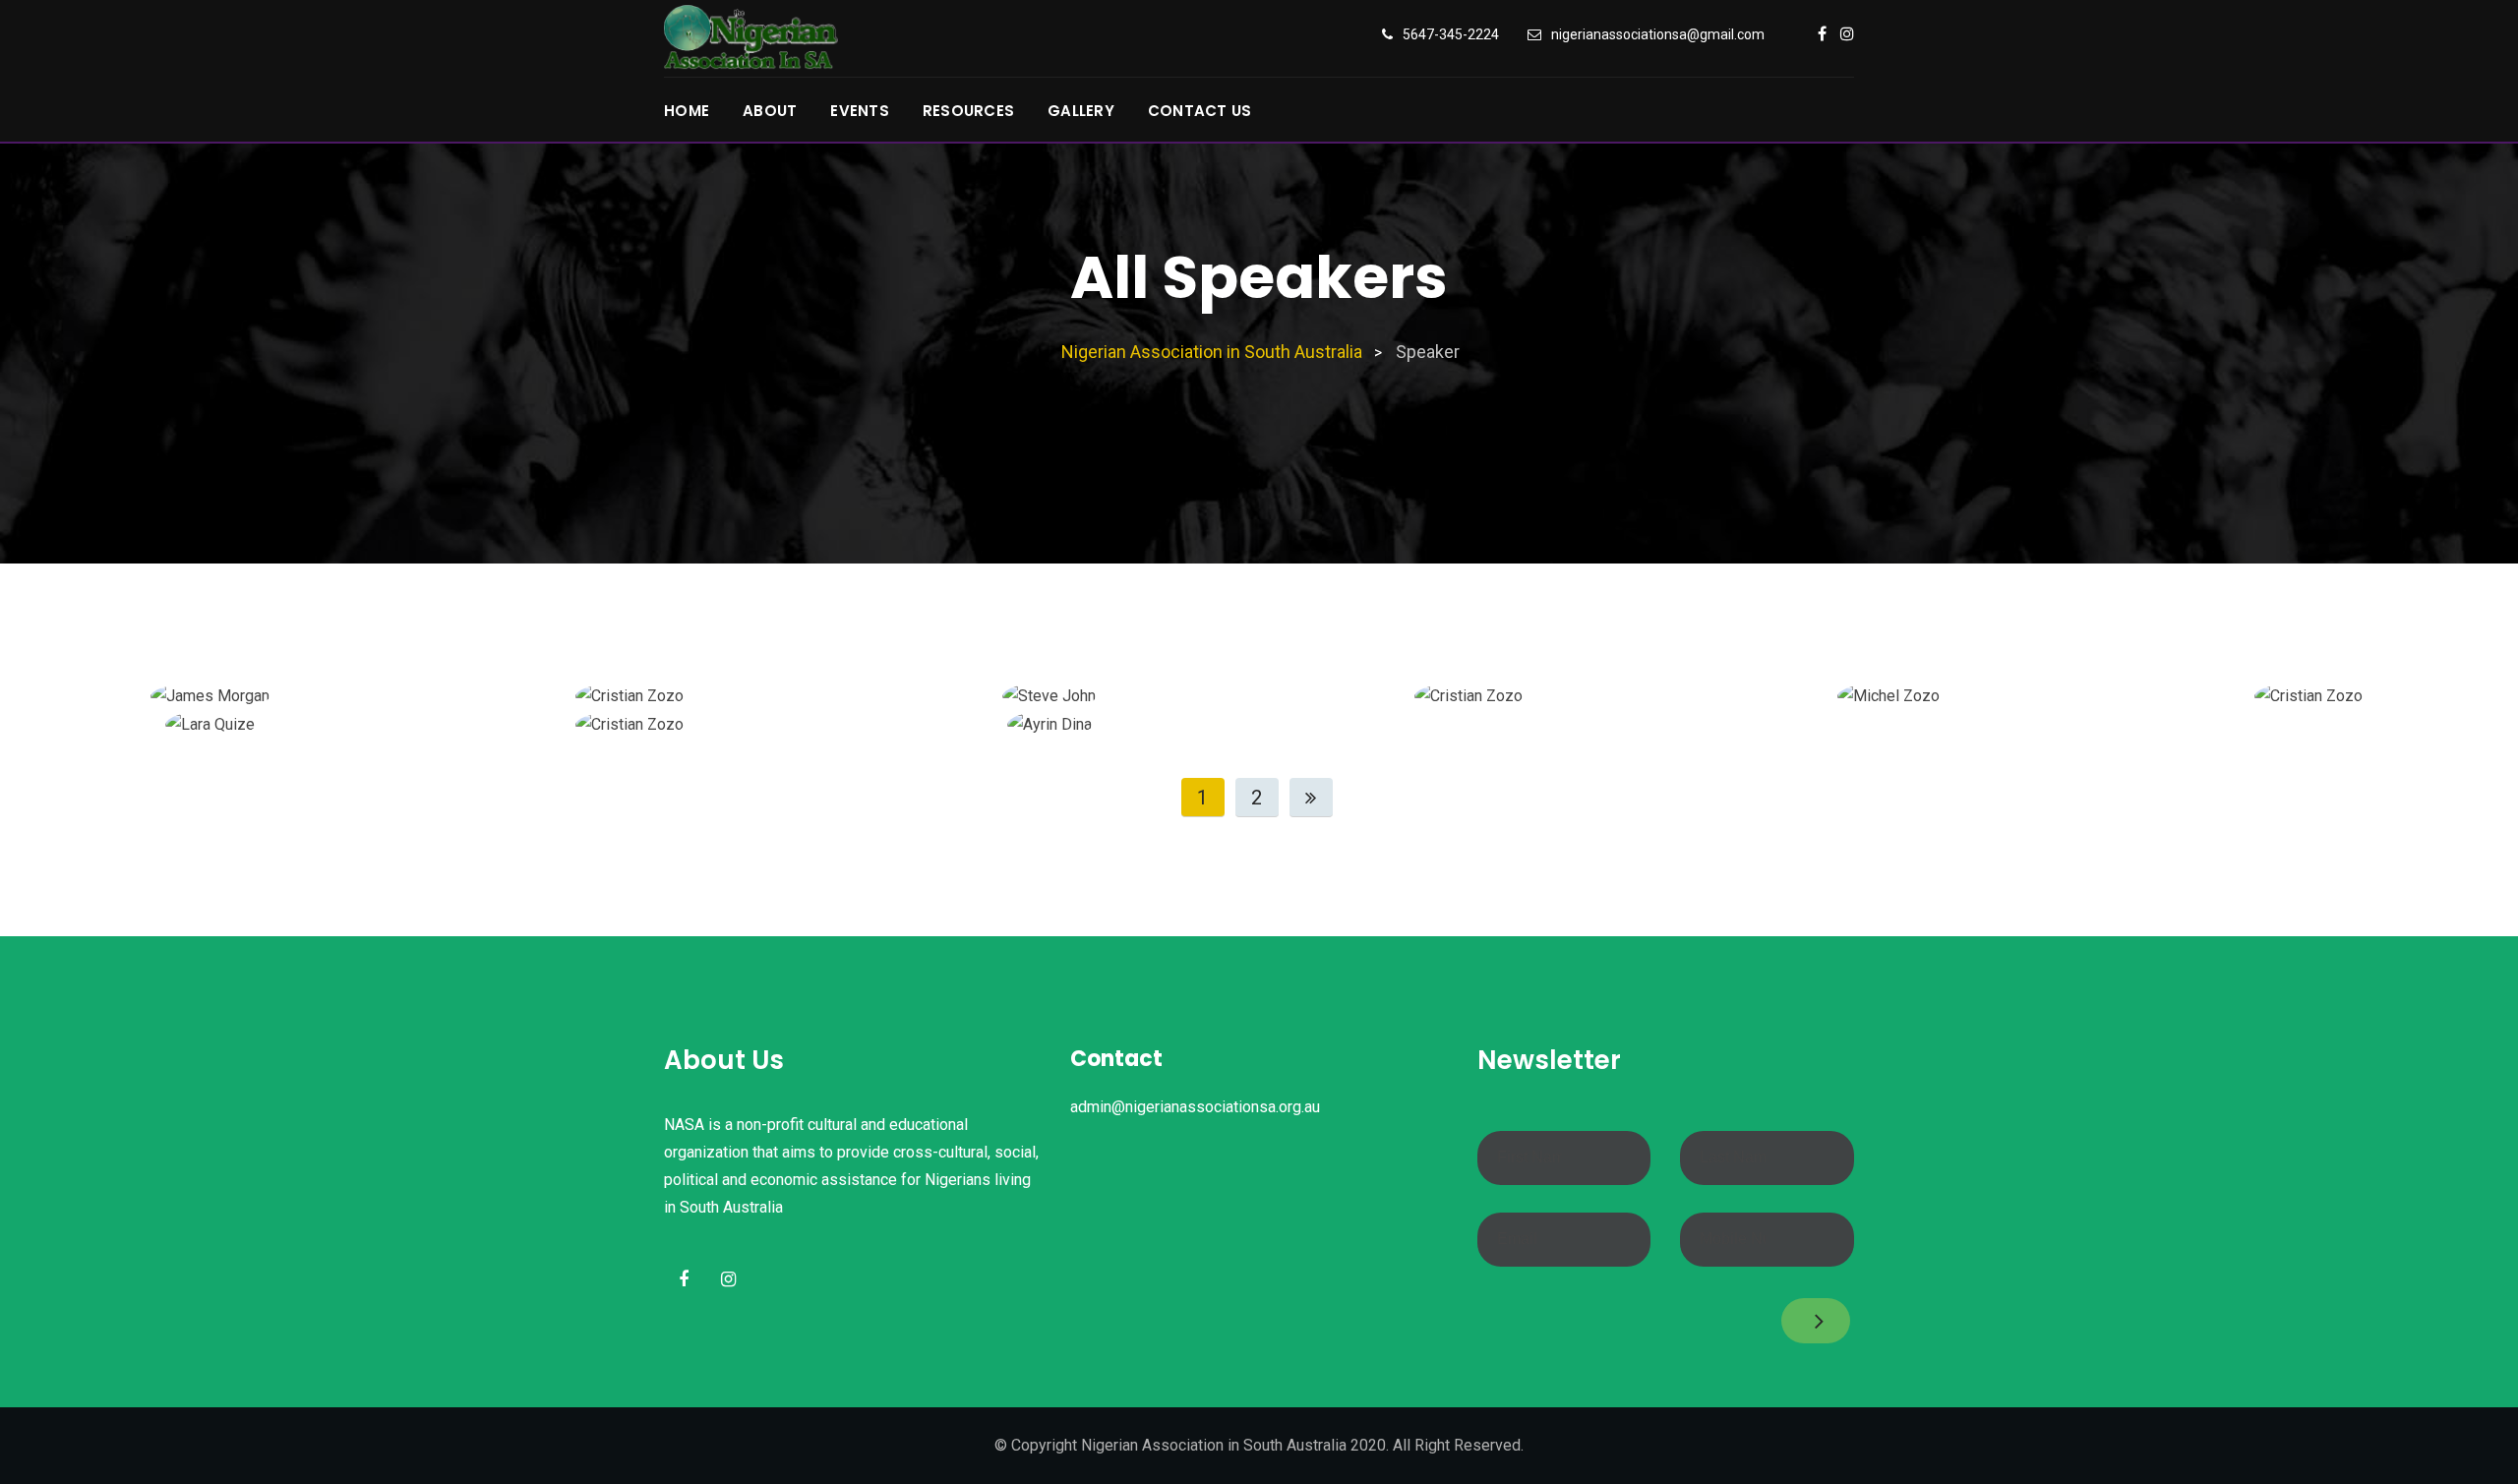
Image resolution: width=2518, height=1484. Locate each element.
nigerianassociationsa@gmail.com (1658, 34)
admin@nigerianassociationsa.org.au (1195, 1107)
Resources (968, 111)
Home (687, 111)
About (770, 111)
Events (860, 111)
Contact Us (1200, 111)
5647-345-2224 (1451, 34)
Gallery (1081, 111)
